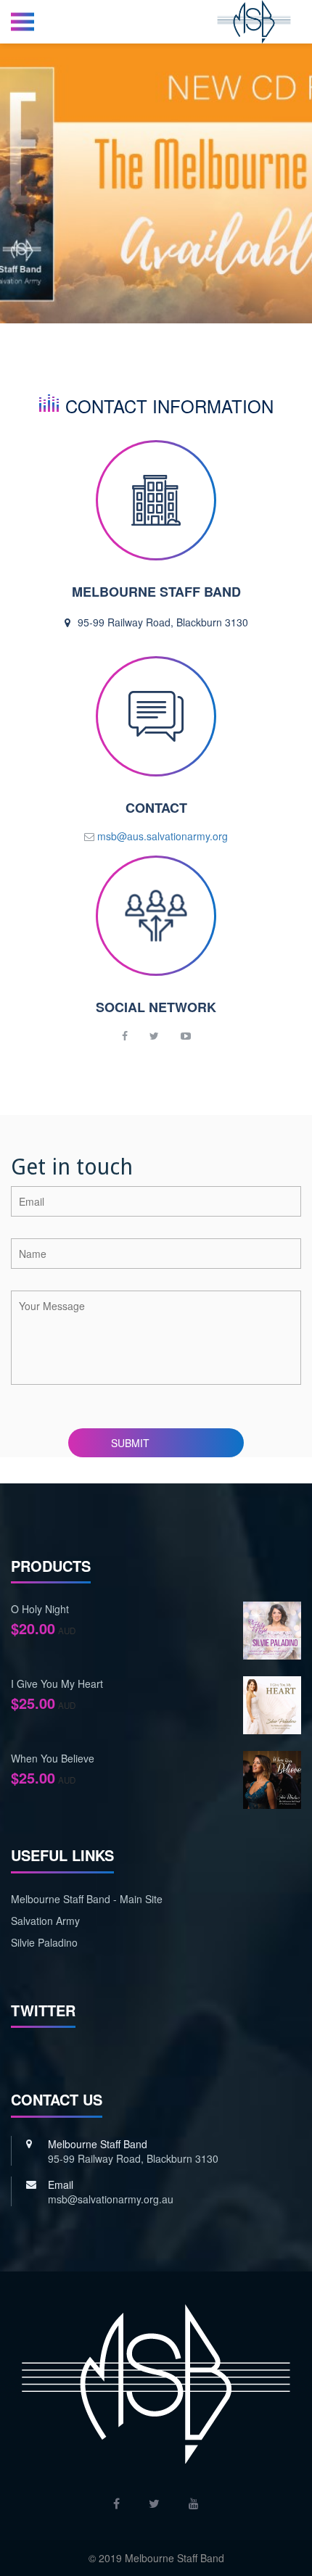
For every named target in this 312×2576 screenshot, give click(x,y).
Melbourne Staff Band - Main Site (87, 1899)
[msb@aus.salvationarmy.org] (156, 836)
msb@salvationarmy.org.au (111, 2199)
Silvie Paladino (44, 1942)
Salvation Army (45, 1921)
